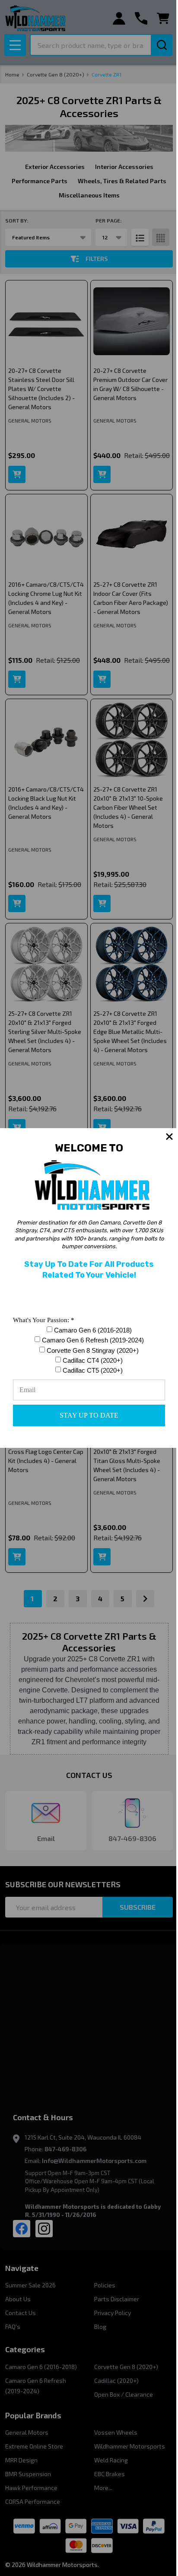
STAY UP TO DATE (89, 1415)
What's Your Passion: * (44, 1320)
